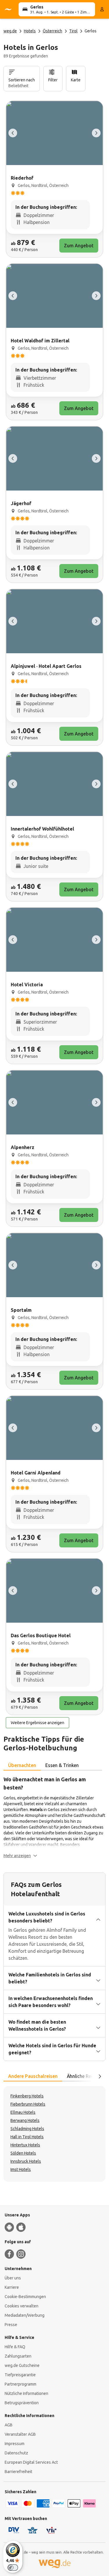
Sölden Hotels (23, 2153)
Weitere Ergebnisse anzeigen (37, 1723)
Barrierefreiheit (18, 2472)
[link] (54, 179)
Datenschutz (16, 2453)
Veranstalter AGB (20, 2434)
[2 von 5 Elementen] (96, 133)
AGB (9, 2425)
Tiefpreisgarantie (20, 2375)
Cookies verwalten (22, 2306)
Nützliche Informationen (26, 2393)
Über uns (13, 2278)
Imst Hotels (21, 2169)
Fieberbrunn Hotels (28, 2104)
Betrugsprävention (22, 2403)
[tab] (22, 1766)
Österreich (52, 31)
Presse (11, 2325)
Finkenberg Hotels (27, 2096)
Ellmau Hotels (23, 2112)
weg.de (10, 31)
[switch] (13, 2568)
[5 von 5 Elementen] (13, 133)
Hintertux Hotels (25, 2145)
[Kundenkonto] (102, 9)
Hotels (30, 31)
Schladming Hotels (27, 2129)
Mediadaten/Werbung (25, 2315)
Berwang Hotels (25, 2120)
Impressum (15, 2444)
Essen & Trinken (62, 1765)
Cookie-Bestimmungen (25, 2297)
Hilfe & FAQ (15, 2347)
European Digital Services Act (31, 2462)
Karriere (12, 2287)
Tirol (73, 31)
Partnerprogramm (20, 2384)
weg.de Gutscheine (22, 2365)
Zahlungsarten (18, 2356)
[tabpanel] (54, 1817)
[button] (20, 1856)
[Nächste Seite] (100, 2076)
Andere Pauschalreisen (33, 2076)
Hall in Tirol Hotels (27, 2137)
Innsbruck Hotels (26, 2161)
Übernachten (22, 1765)
